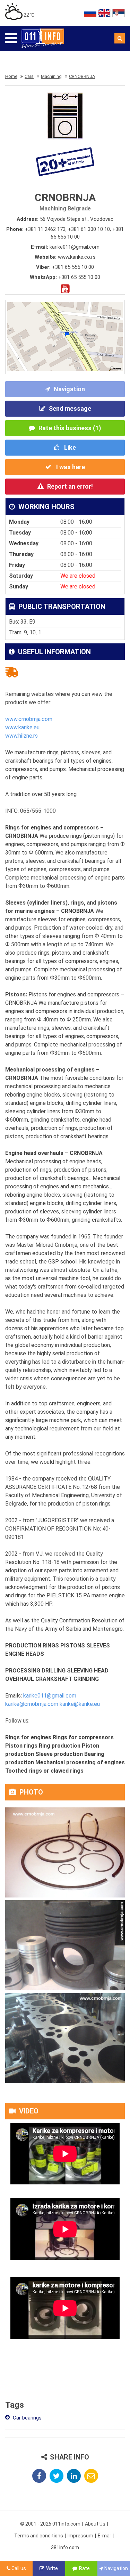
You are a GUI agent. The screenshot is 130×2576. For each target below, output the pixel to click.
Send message (70, 408)
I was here (70, 467)
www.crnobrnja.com (29, 719)
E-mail (105, 2536)
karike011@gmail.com (75, 247)
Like (69, 447)
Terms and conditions (39, 2536)
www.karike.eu (22, 727)
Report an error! (70, 486)
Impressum (80, 2536)
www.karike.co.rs (77, 257)
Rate (84, 2568)
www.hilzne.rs (21, 736)
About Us (95, 2524)
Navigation (69, 389)
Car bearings (27, 2418)
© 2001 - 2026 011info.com (50, 2524)
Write (52, 2568)
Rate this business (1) (70, 428)
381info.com (65, 2547)
